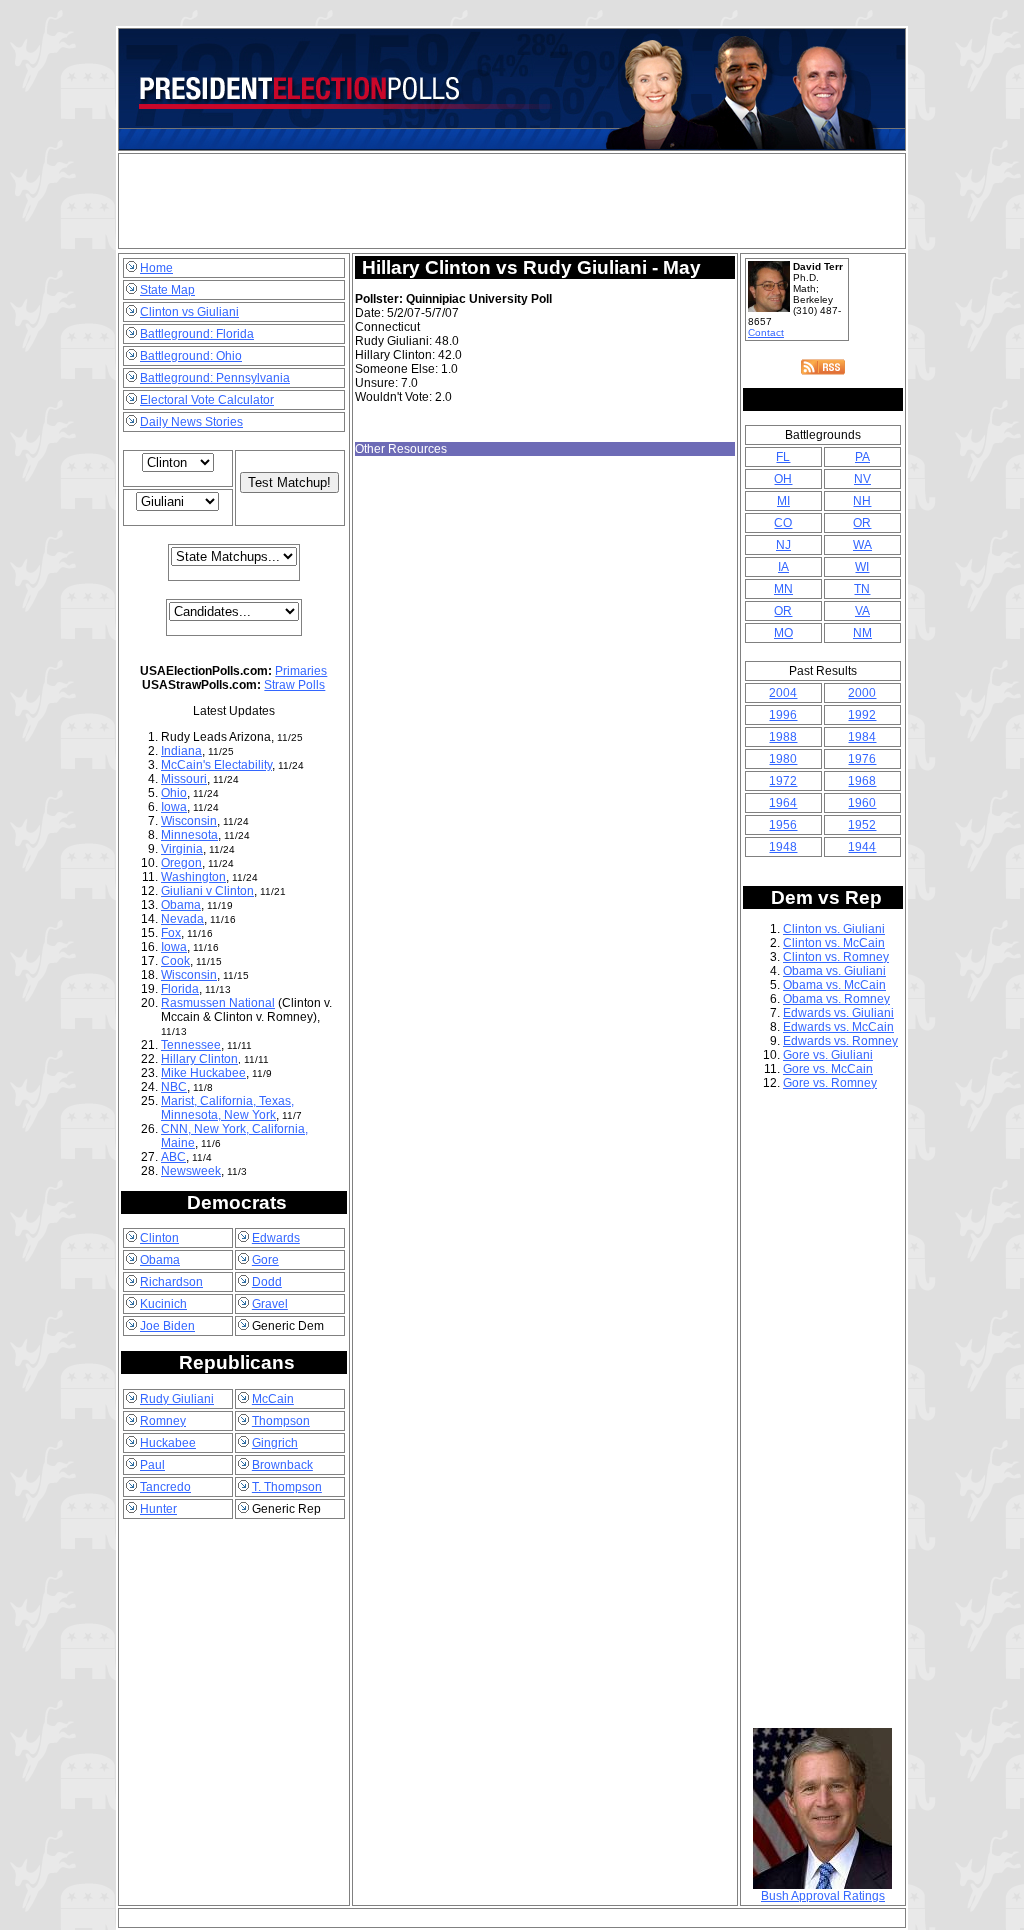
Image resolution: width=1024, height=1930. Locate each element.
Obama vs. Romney (836, 999)
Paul (152, 1465)
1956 (783, 825)
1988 (783, 737)
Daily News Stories (191, 422)
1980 (783, 759)
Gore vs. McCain (828, 1069)
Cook (175, 961)
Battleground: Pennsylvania (215, 378)
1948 (783, 847)
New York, (223, 1129)
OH (783, 479)
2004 (783, 693)
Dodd (267, 1282)
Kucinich (163, 1304)
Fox (171, 933)
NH (862, 501)
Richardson (171, 1282)
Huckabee (168, 1443)
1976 (862, 759)
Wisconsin (189, 821)
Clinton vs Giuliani (189, 312)
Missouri (184, 779)
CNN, (177, 1129)
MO (783, 633)
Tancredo (165, 1487)
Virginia (182, 849)
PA (862, 457)
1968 (862, 781)
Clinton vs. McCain (834, 943)
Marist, (180, 1101)
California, (229, 1101)
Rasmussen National (218, 1003)
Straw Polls (294, 685)
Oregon (181, 863)
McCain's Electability (216, 765)
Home (156, 268)
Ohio (174, 793)
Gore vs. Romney (830, 1083)
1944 (862, 847)
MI (783, 501)
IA (783, 567)
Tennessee (191, 1045)
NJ (783, 545)
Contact (766, 332)
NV (862, 479)
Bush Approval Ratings (823, 1896)
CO (783, 523)
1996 (783, 715)
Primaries (301, 671)
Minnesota (189, 835)
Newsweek (191, 1171)
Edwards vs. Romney (840, 1041)
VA (862, 611)
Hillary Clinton (199, 1059)
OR (862, 523)
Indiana (181, 751)
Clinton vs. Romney (836, 957)
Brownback (282, 1465)
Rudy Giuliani (177, 1399)
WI (862, 567)
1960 (862, 803)
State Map (167, 290)
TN (862, 589)
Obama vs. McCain (834, 985)
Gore (265, 1260)
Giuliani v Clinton (207, 891)
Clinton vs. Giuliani (834, 929)
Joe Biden (167, 1326)
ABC (173, 1157)
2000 (862, 693)
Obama (181, 905)
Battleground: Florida (197, 334)
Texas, (276, 1101)
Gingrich (275, 1443)
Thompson (281, 1421)
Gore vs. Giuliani (828, 1055)
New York (250, 1115)
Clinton (159, 1238)
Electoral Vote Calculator (207, 400)
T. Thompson (287, 1487)
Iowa (174, 807)
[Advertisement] (512, 201)
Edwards (276, 1238)
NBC (174, 1087)
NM (862, 633)
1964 (783, 803)
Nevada (182, 919)
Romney (163, 1421)
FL (783, 457)
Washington (193, 877)
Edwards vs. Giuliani (838, 1013)
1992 (862, 715)
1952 (862, 825)
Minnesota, (192, 1115)
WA (862, 545)
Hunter (158, 1509)
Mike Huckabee (203, 1073)
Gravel (270, 1304)
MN (783, 589)
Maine (178, 1143)
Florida (180, 989)
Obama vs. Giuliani (834, 971)
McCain (273, 1399)
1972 (783, 781)
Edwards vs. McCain (838, 1027)
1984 (862, 737)
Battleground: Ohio (191, 356)
